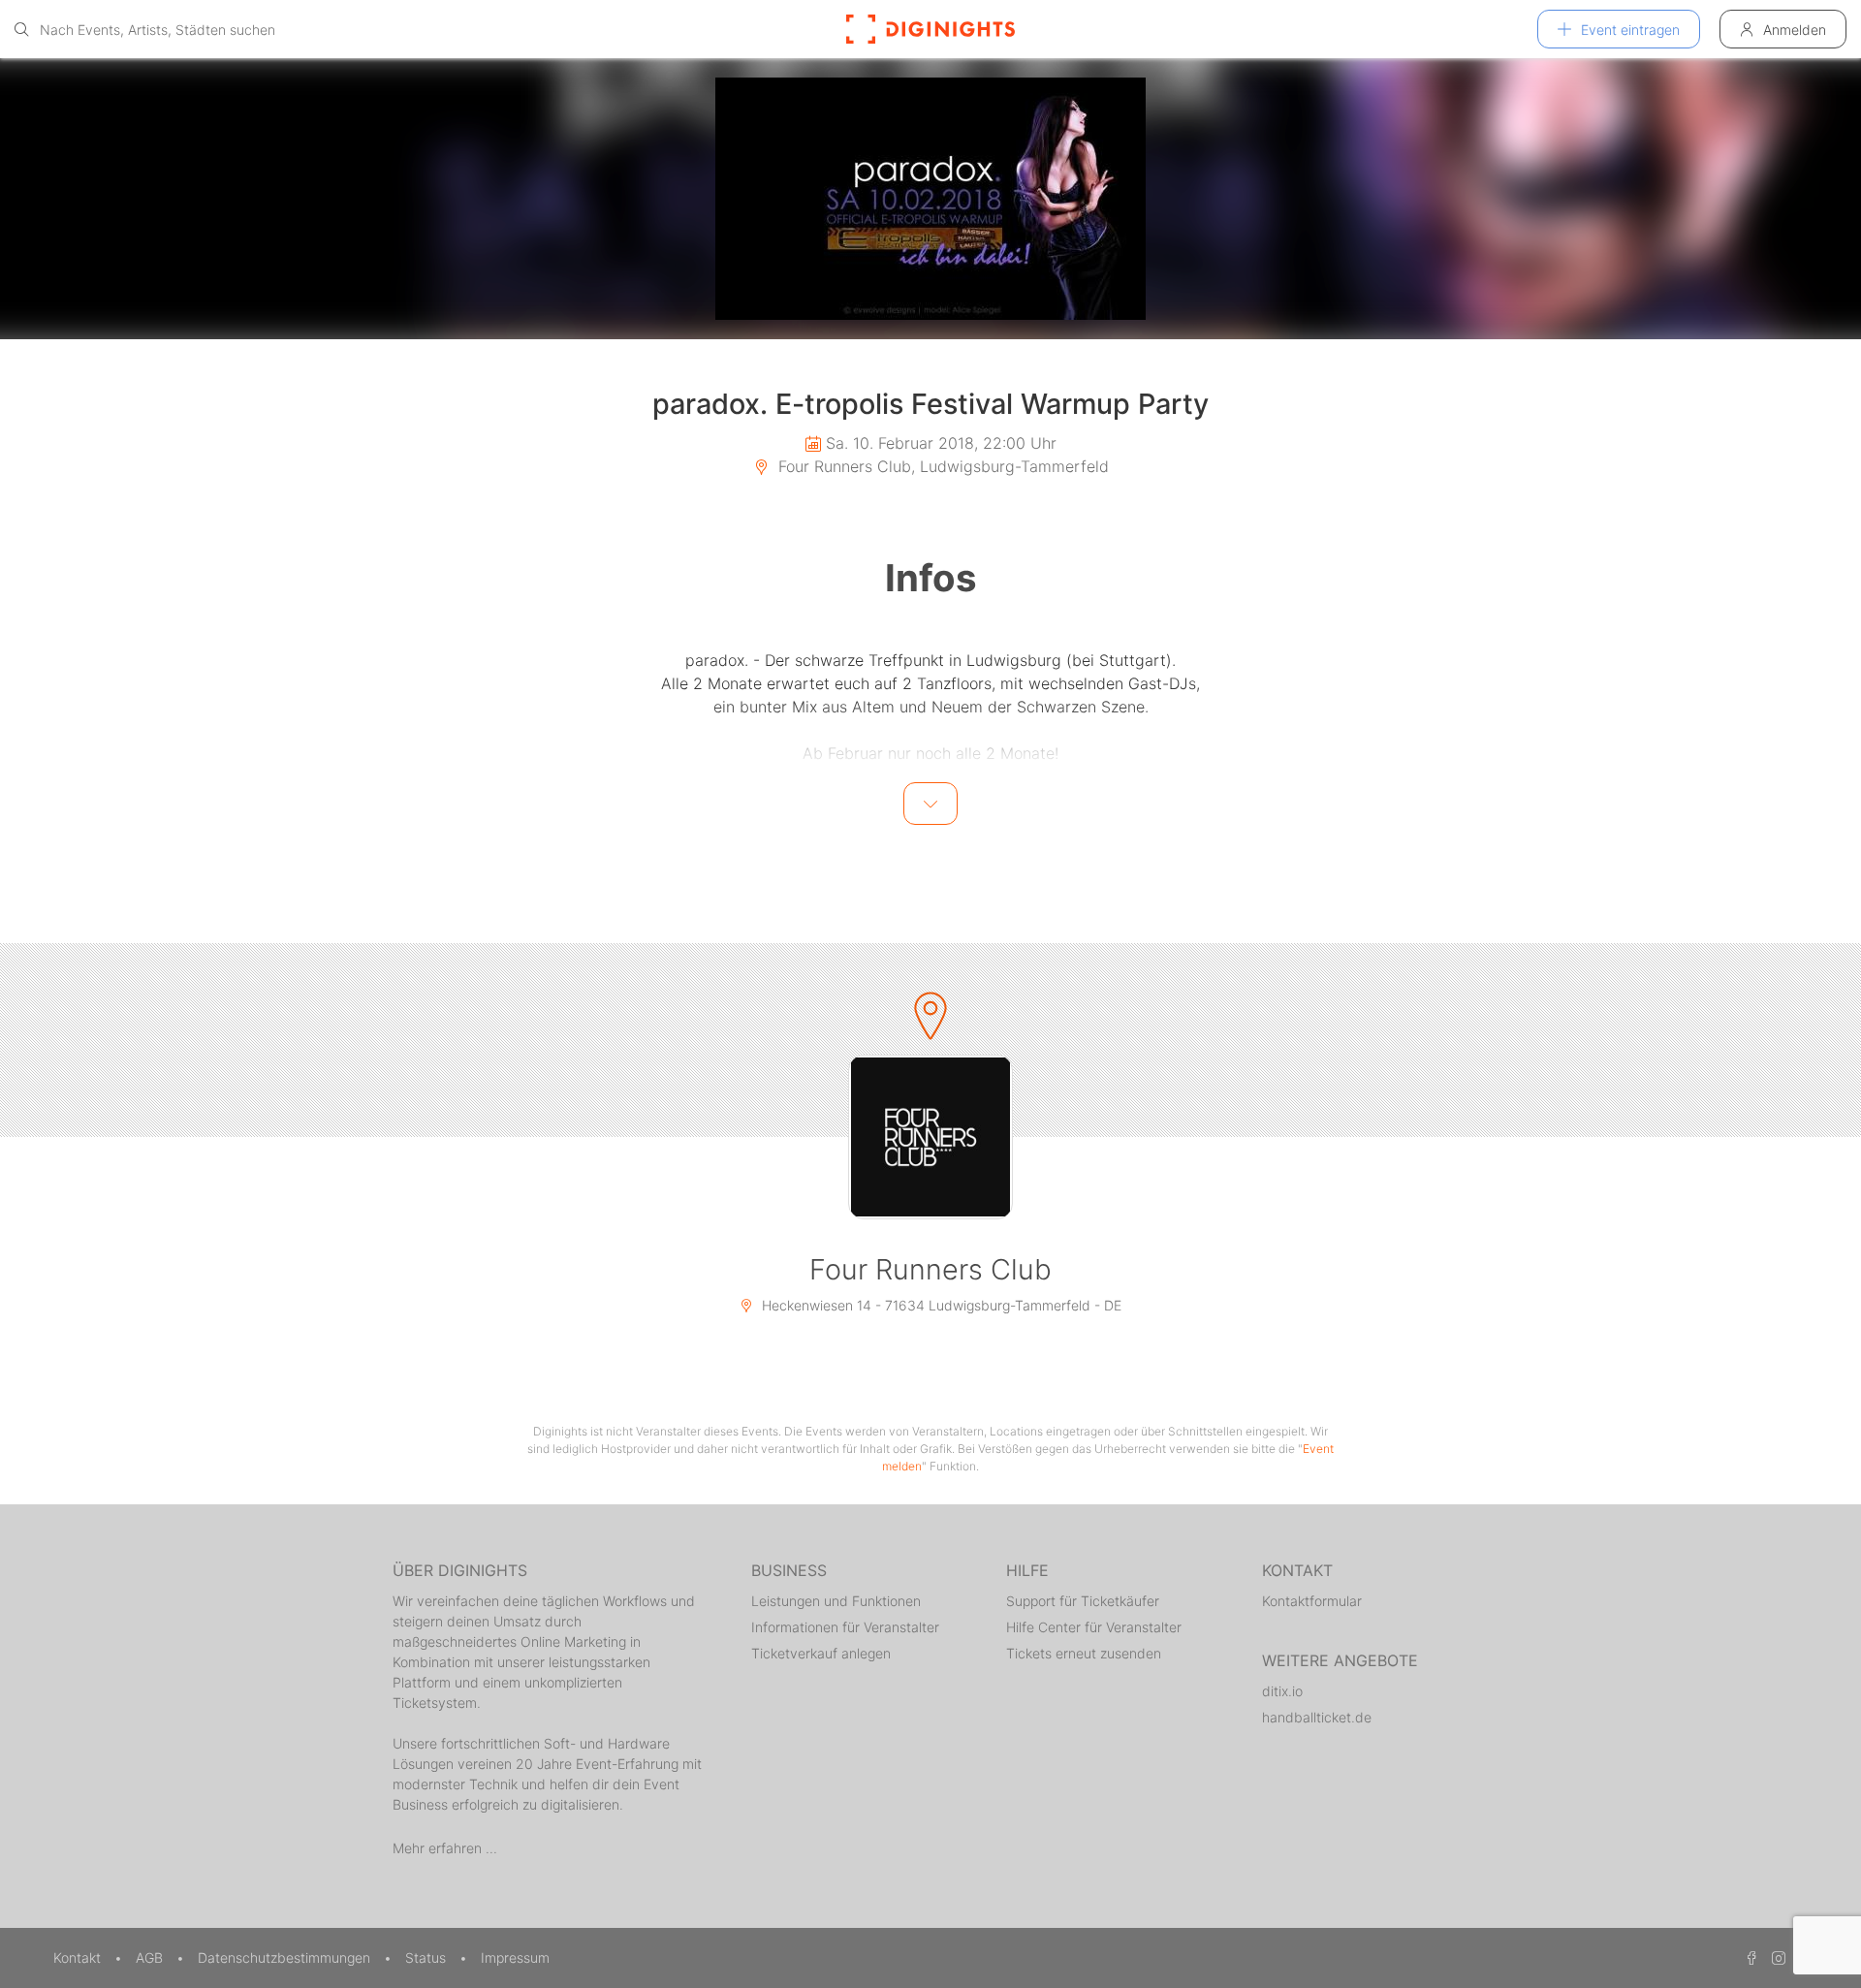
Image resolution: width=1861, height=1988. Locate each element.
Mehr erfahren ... (445, 1848)
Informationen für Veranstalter (845, 1627)
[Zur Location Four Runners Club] (930, 1137)
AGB (151, 1957)
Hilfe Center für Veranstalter (1094, 1627)
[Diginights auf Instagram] (1776, 1957)
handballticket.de (1317, 1717)
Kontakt (79, 1957)
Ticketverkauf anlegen (821, 1653)
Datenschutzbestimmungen (286, 1957)
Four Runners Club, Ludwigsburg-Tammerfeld (941, 466)
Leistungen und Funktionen (836, 1601)
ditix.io (1282, 1691)
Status (427, 1957)
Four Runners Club (930, 1269)
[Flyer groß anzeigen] (930, 199)
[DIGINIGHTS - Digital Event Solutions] (930, 29)
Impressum (515, 1957)
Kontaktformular (1312, 1601)
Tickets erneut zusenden (1084, 1653)
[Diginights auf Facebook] (1749, 1957)
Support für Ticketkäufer (1083, 1601)
